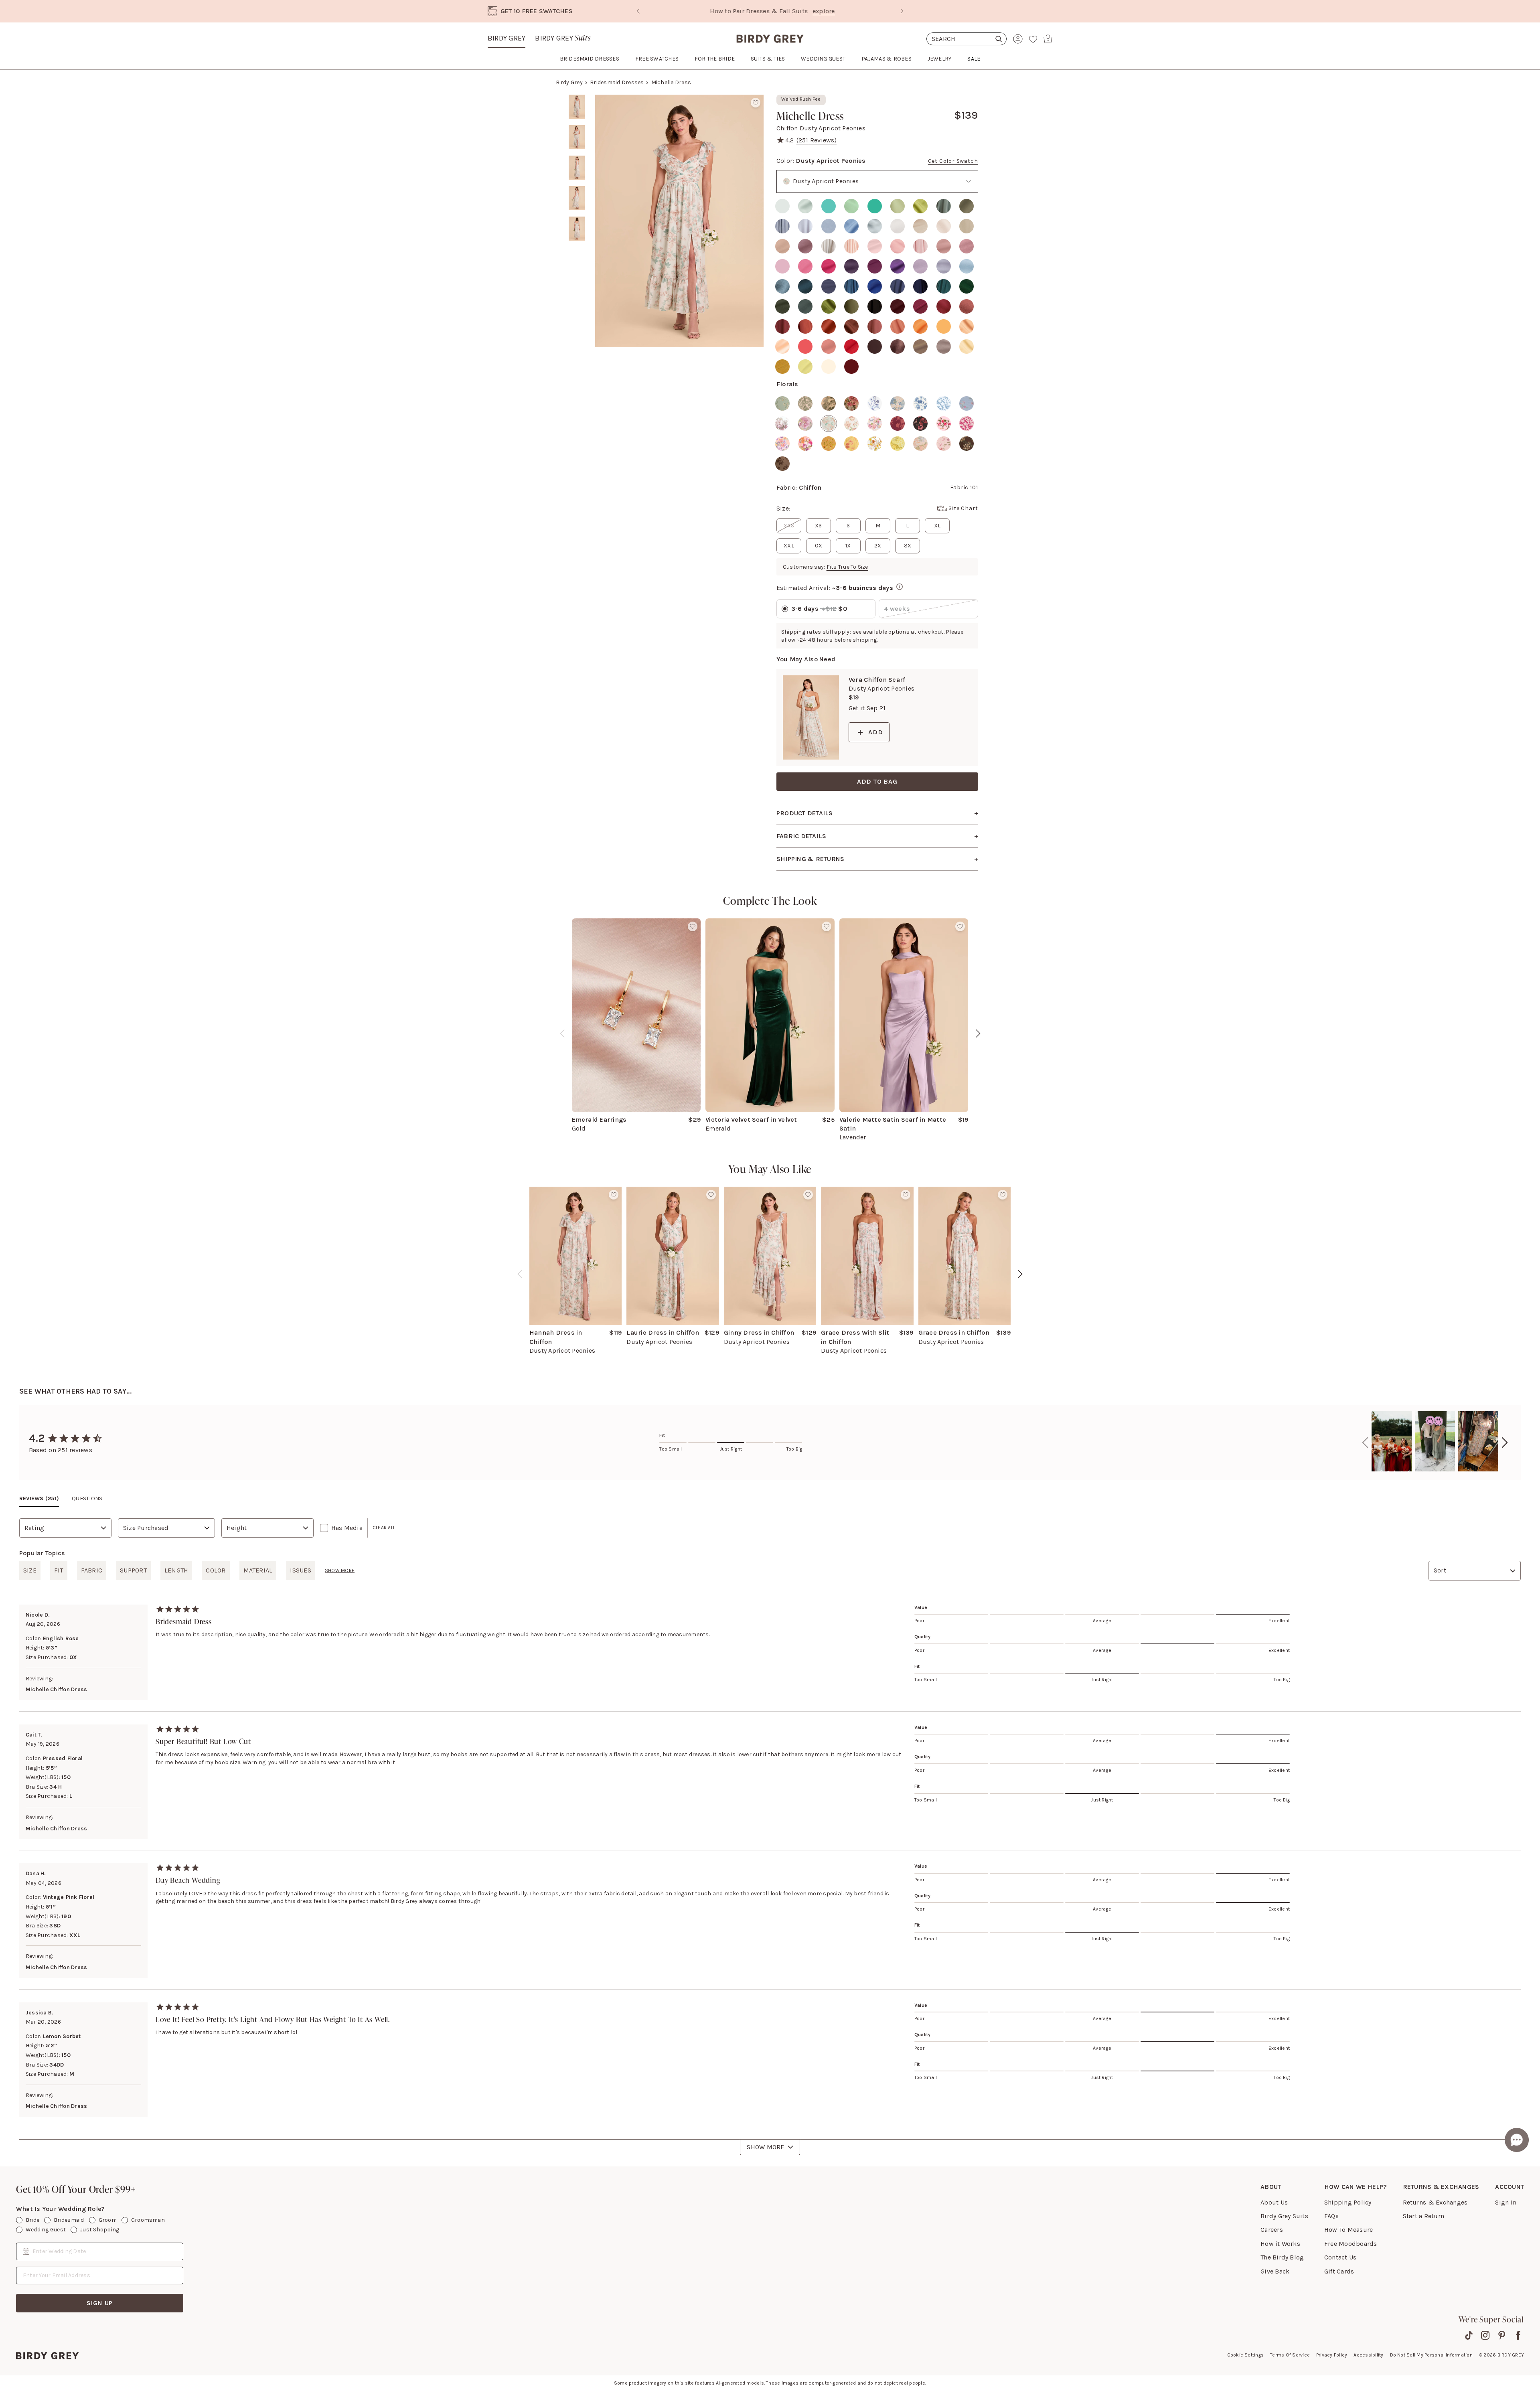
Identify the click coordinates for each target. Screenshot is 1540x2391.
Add (875, 732)
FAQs (1331, 2216)
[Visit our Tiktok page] (1469, 2335)
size (30, 1570)
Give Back (1275, 2271)
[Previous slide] (638, 11)
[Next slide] (902, 11)
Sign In (1506, 2202)
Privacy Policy (1332, 2355)
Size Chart (963, 508)
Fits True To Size (847, 567)
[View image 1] (577, 107)
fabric (92, 1570)
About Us (1274, 2202)
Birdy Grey (507, 38)
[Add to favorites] (756, 103)
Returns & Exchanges (1435, 2202)
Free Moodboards (1351, 2244)
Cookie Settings (1246, 2355)
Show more (340, 1570)
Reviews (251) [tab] (39, 1498)
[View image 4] (577, 198)
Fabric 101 (964, 487)
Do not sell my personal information (1431, 2355)
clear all (384, 1528)
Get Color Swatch (953, 161)
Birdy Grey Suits (1284, 2216)
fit (59, 1570)
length (176, 1570)
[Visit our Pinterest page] (1502, 2335)
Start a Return (1423, 2216)
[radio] (782, 206)
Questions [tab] (87, 1498)
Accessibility (1368, 2355)
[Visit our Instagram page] (1485, 2335)
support (133, 1570)
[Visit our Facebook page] (1518, 2335)
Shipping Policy (1348, 2202)
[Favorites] (1033, 39)
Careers (1272, 2230)
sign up (100, 2303)
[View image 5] (577, 229)
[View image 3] (577, 168)
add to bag (877, 781)
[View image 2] (577, 137)
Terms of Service (1290, 2355)
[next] (978, 1033)
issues (300, 1570)
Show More (765, 2147)
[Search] (967, 39)
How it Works (1280, 2244)
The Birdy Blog (1282, 2257)
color (216, 1570)
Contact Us (1340, 2257)
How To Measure (1349, 2230)
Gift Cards (1339, 2271)
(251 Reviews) (817, 140)
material (258, 1570)
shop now (839, 11)
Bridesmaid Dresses (617, 82)
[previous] (562, 1033)
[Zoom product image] (679, 221)
